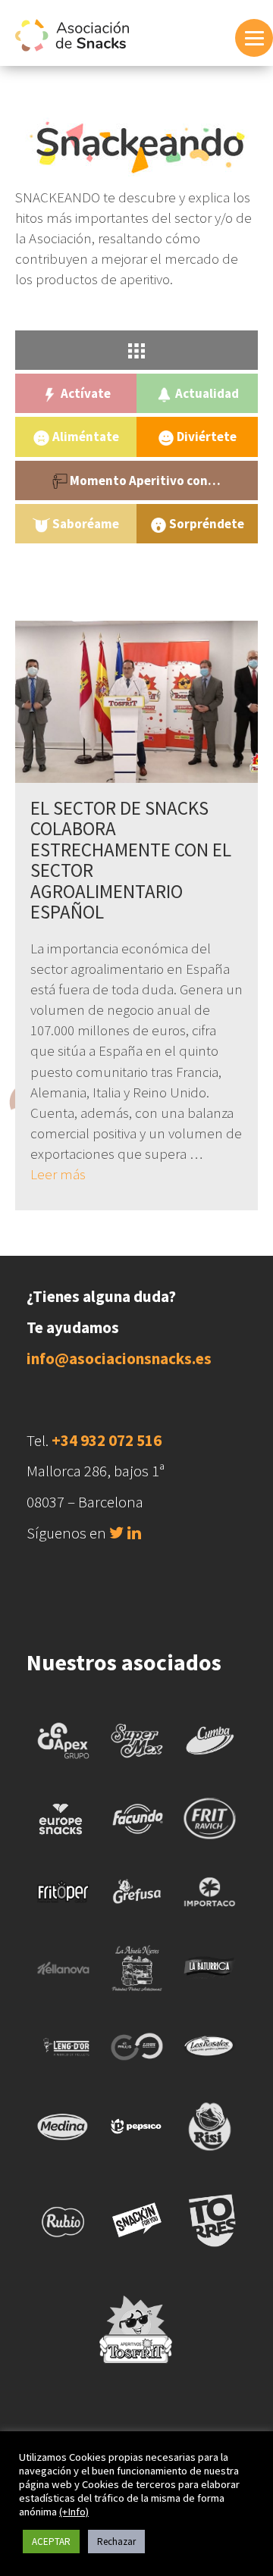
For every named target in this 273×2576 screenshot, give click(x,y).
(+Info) (74, 2512)
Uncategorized (137, 567)
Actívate (85, 393)
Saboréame (85, 524)
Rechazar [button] (116, 2542)
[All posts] (136, 350)
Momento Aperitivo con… (144, 480)
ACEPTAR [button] (51, 2542)
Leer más (58, 1174)
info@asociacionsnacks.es (119, 1358)
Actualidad (206, 393)
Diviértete (206, 437)
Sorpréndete (206, 524)
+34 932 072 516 (107, 1440)
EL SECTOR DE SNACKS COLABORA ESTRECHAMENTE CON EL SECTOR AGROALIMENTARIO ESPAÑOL (131, 860)
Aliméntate (85, 437)
